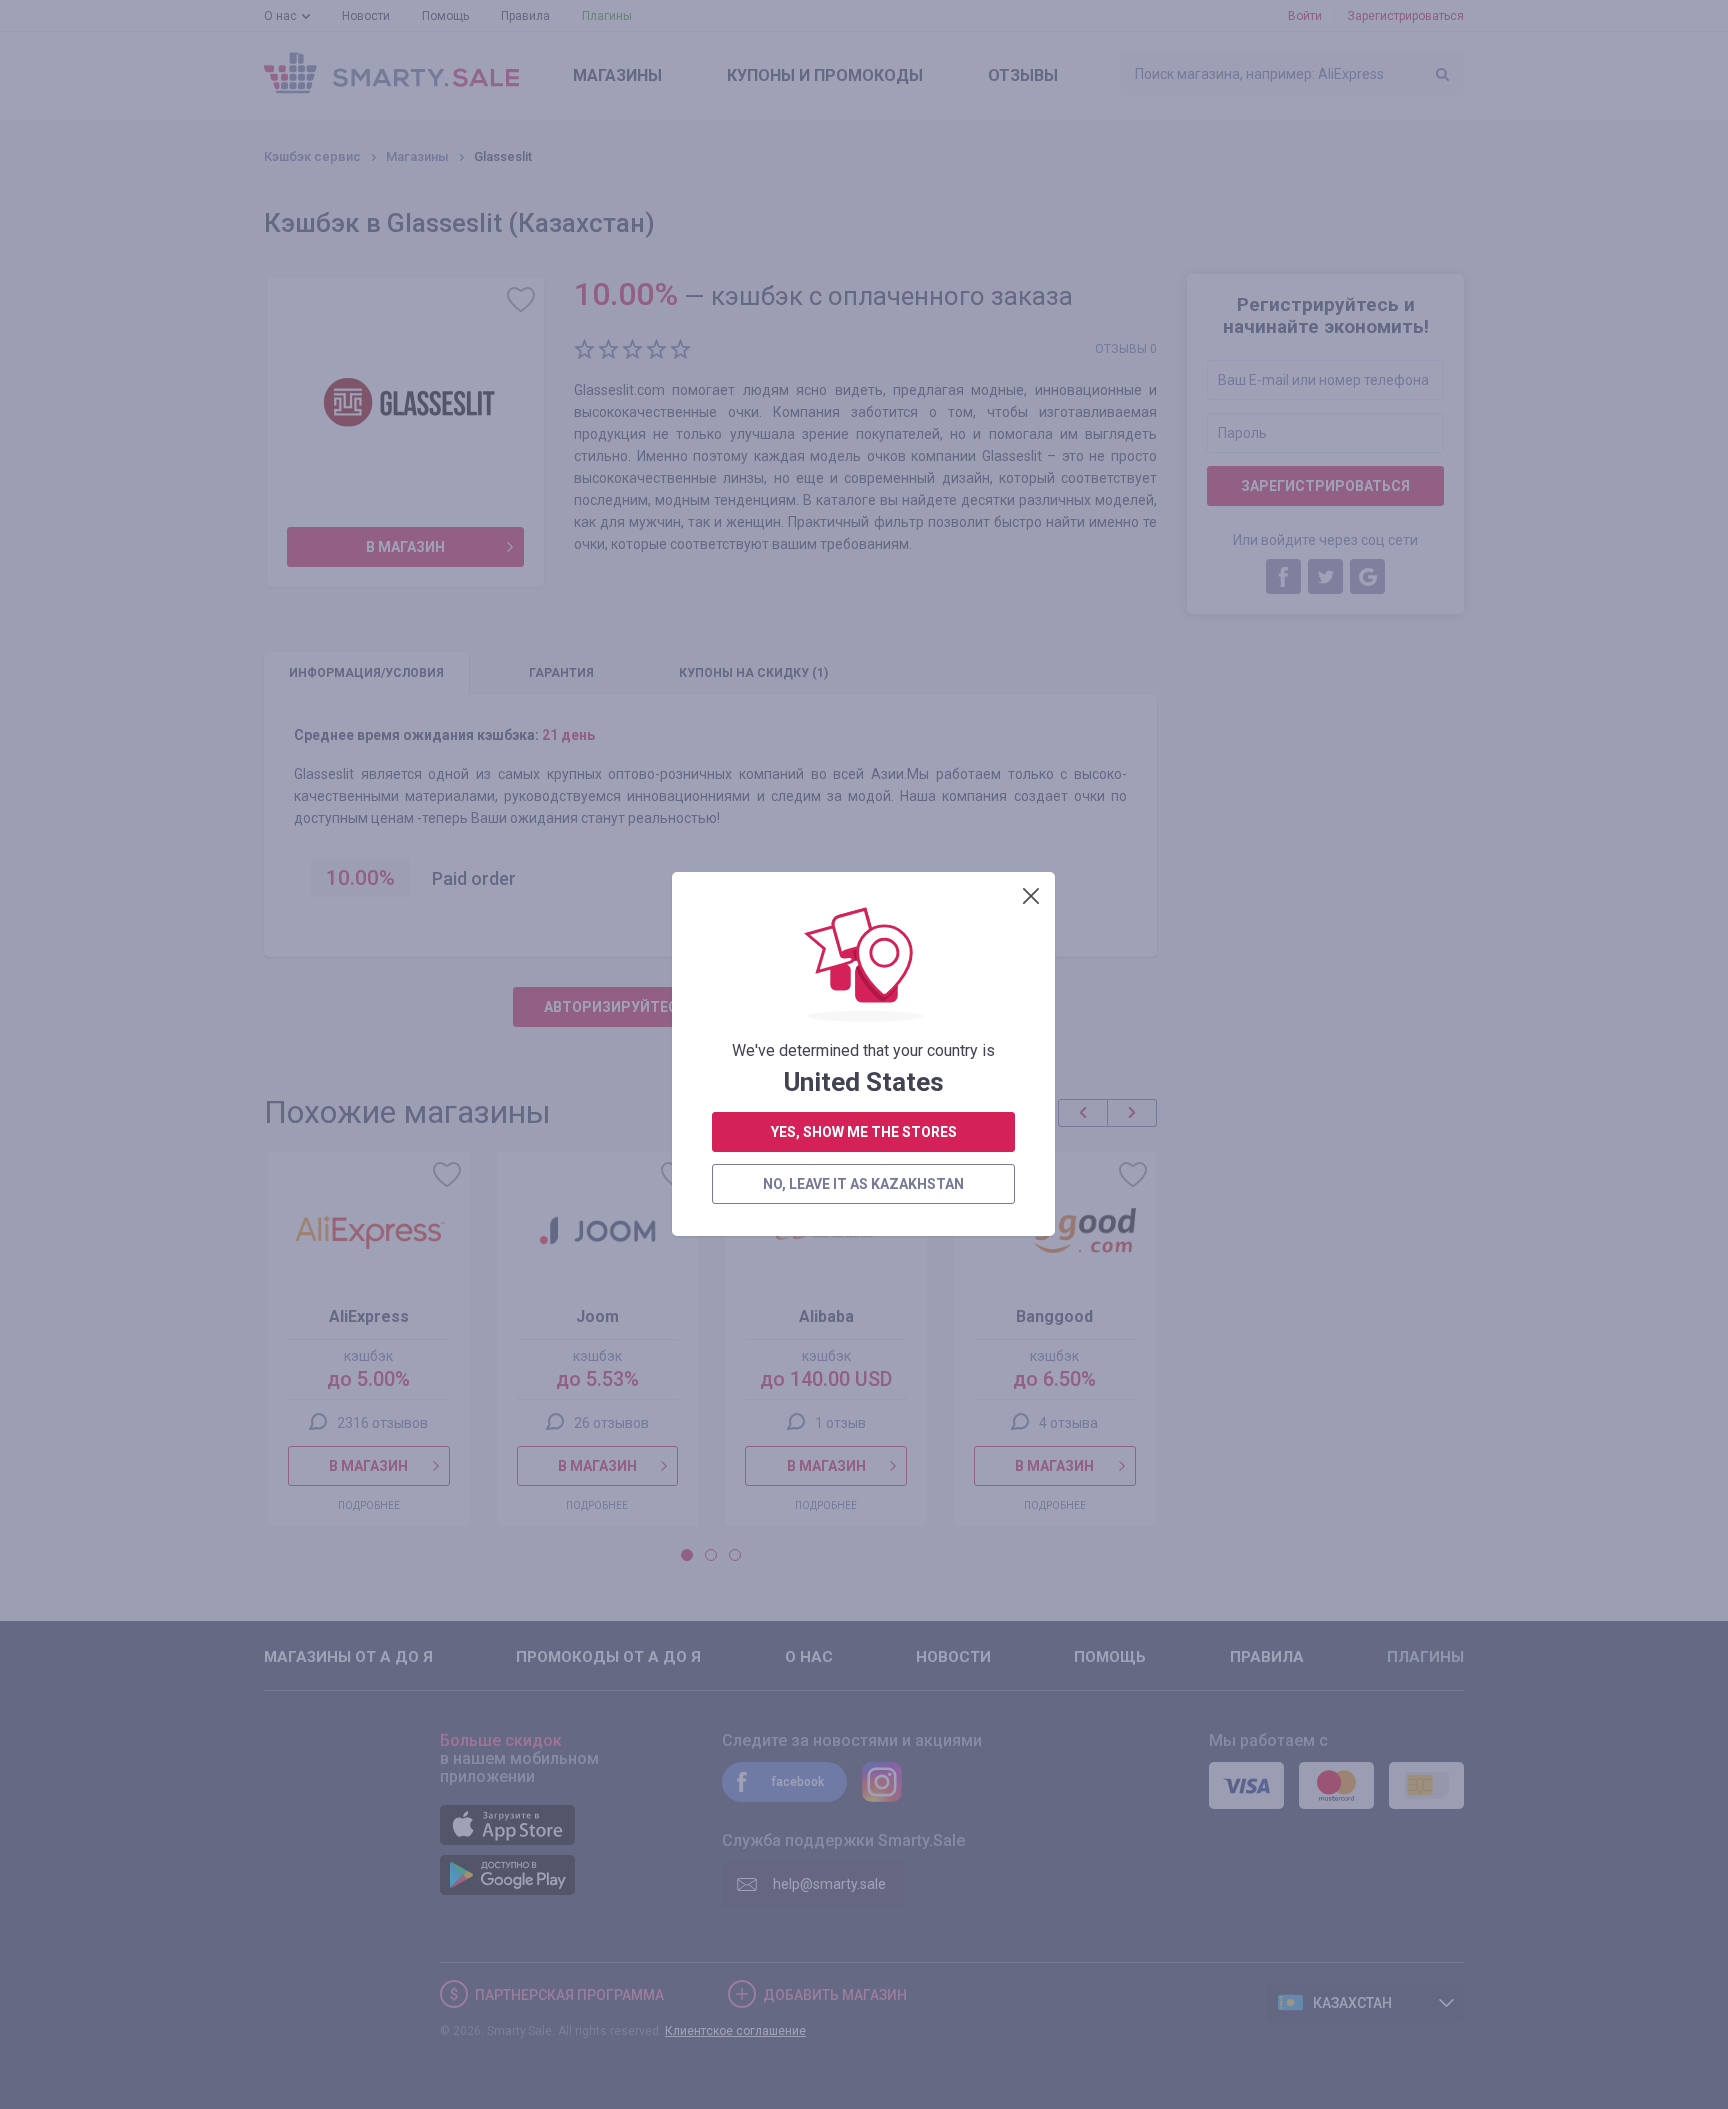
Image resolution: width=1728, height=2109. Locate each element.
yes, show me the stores (864, 1132)
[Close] (1031, 896)
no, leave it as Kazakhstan (863, 1184)
